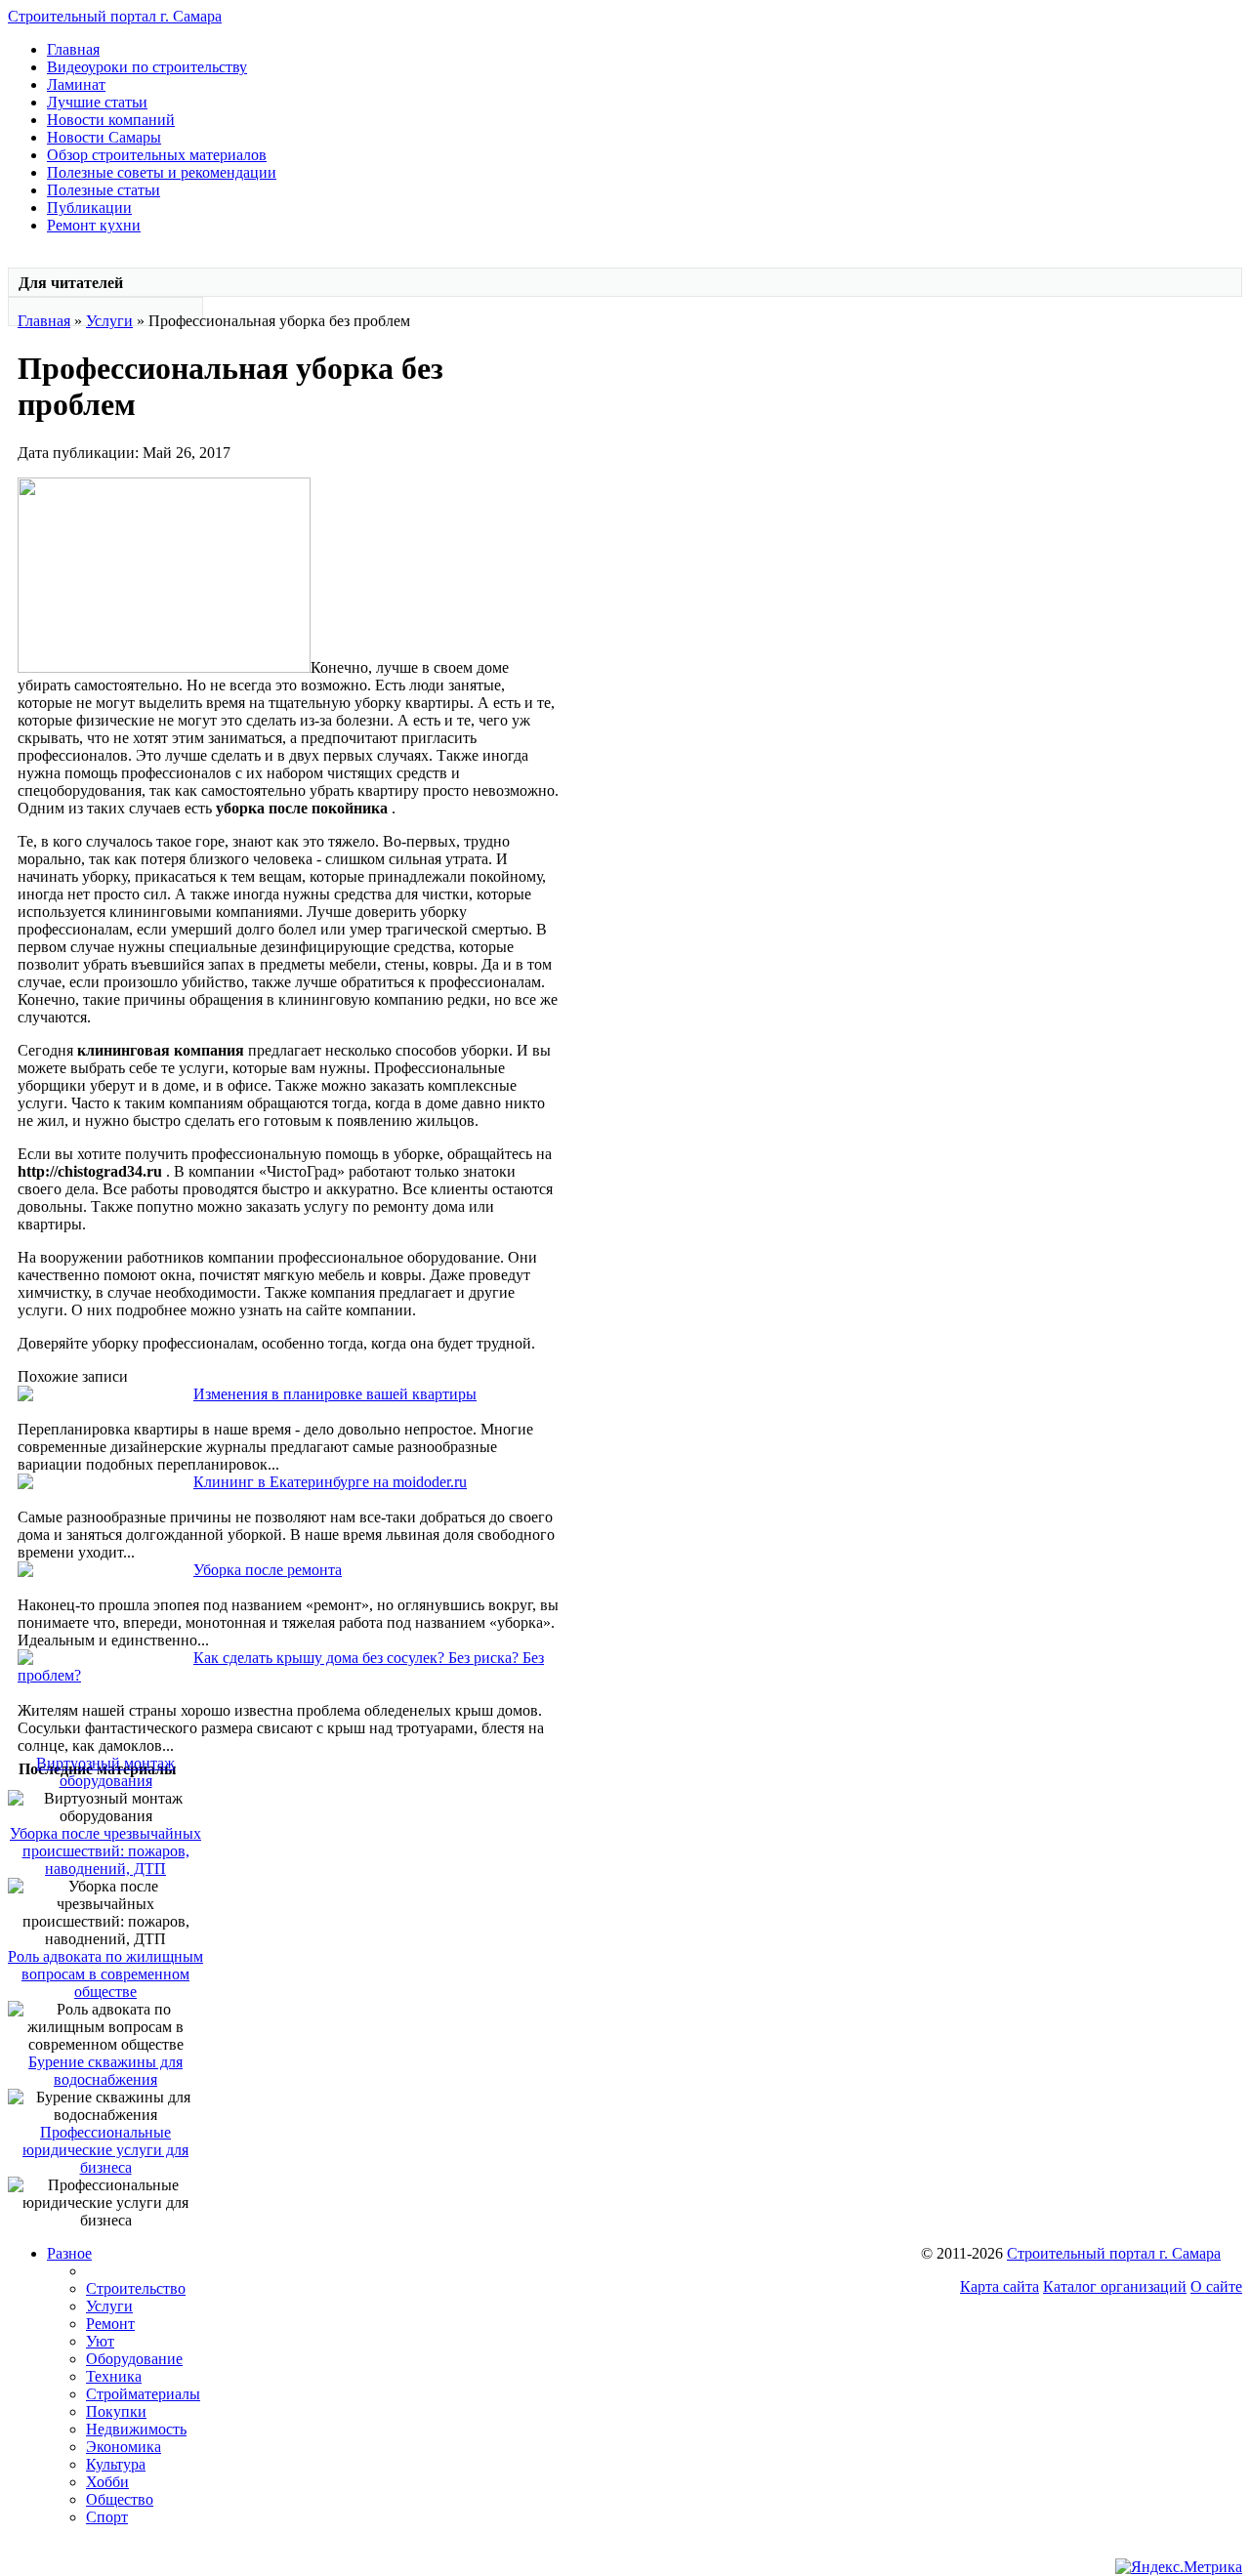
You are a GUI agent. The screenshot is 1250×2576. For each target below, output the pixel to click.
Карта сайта (1000, 2286)
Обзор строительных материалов (157, 155)
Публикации (89, 208)
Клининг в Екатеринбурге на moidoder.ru (330, 1482)
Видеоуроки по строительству (147, 67)
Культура (116, 2464)
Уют (100, 2341)
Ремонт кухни (94, 225)
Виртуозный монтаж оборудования (105, 1772)
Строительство (136, 2288)
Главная (73, 49)
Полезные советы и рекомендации (162, 172)
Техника (114, 2376)
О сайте (1216, 2286)
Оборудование (134, 2359)
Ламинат (76, 84)
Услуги (109, 321)
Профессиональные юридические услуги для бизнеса (105, 2150)
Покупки (116, 2411)
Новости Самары (104, 137)
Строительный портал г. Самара (115, 16)
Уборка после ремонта (268, 1570)
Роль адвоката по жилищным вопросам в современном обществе (105, 1974)
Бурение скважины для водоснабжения (105, 2071)
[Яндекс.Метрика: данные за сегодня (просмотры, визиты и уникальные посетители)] (1179, 2567)
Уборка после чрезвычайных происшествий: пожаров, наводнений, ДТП (105, 1851)
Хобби (107, 2482)
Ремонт (110, 2324)
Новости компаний (111, 120)
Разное (69, 2253)
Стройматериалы (143, 2394)
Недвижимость (136, 2429)
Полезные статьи (104, 190)
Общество (120, 2499)
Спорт (107, 2517)
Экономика (124, 2447)
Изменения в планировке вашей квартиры (335, 1394)
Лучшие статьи (97, 102)
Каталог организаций (1115, 2286)
